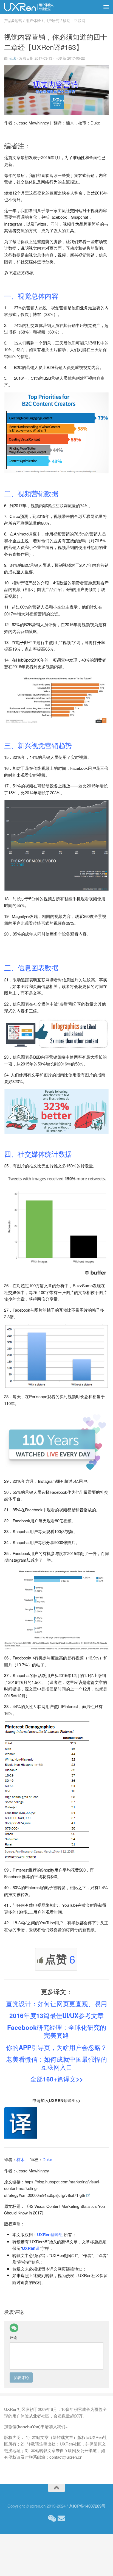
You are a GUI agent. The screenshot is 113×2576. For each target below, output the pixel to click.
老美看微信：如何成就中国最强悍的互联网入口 (56, 2063)
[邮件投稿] (61, 2519)
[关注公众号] (52, 2519)
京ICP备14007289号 (87, 2506)
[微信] (14, 2328)
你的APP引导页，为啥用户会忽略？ (56, 2047)
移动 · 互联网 (74, 20)
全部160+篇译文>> (57, 2079)
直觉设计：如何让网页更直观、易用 (56, 2004)
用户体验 (33, 20)
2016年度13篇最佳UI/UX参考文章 (56, 2016)
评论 (13, 2337)
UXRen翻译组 (50, 2234)
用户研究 (52, 20)
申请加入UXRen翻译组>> (56, 2100)
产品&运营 (13, 20)
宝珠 (12, 58)
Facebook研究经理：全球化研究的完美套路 (57, 2031)
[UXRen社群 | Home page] (38, 7)
